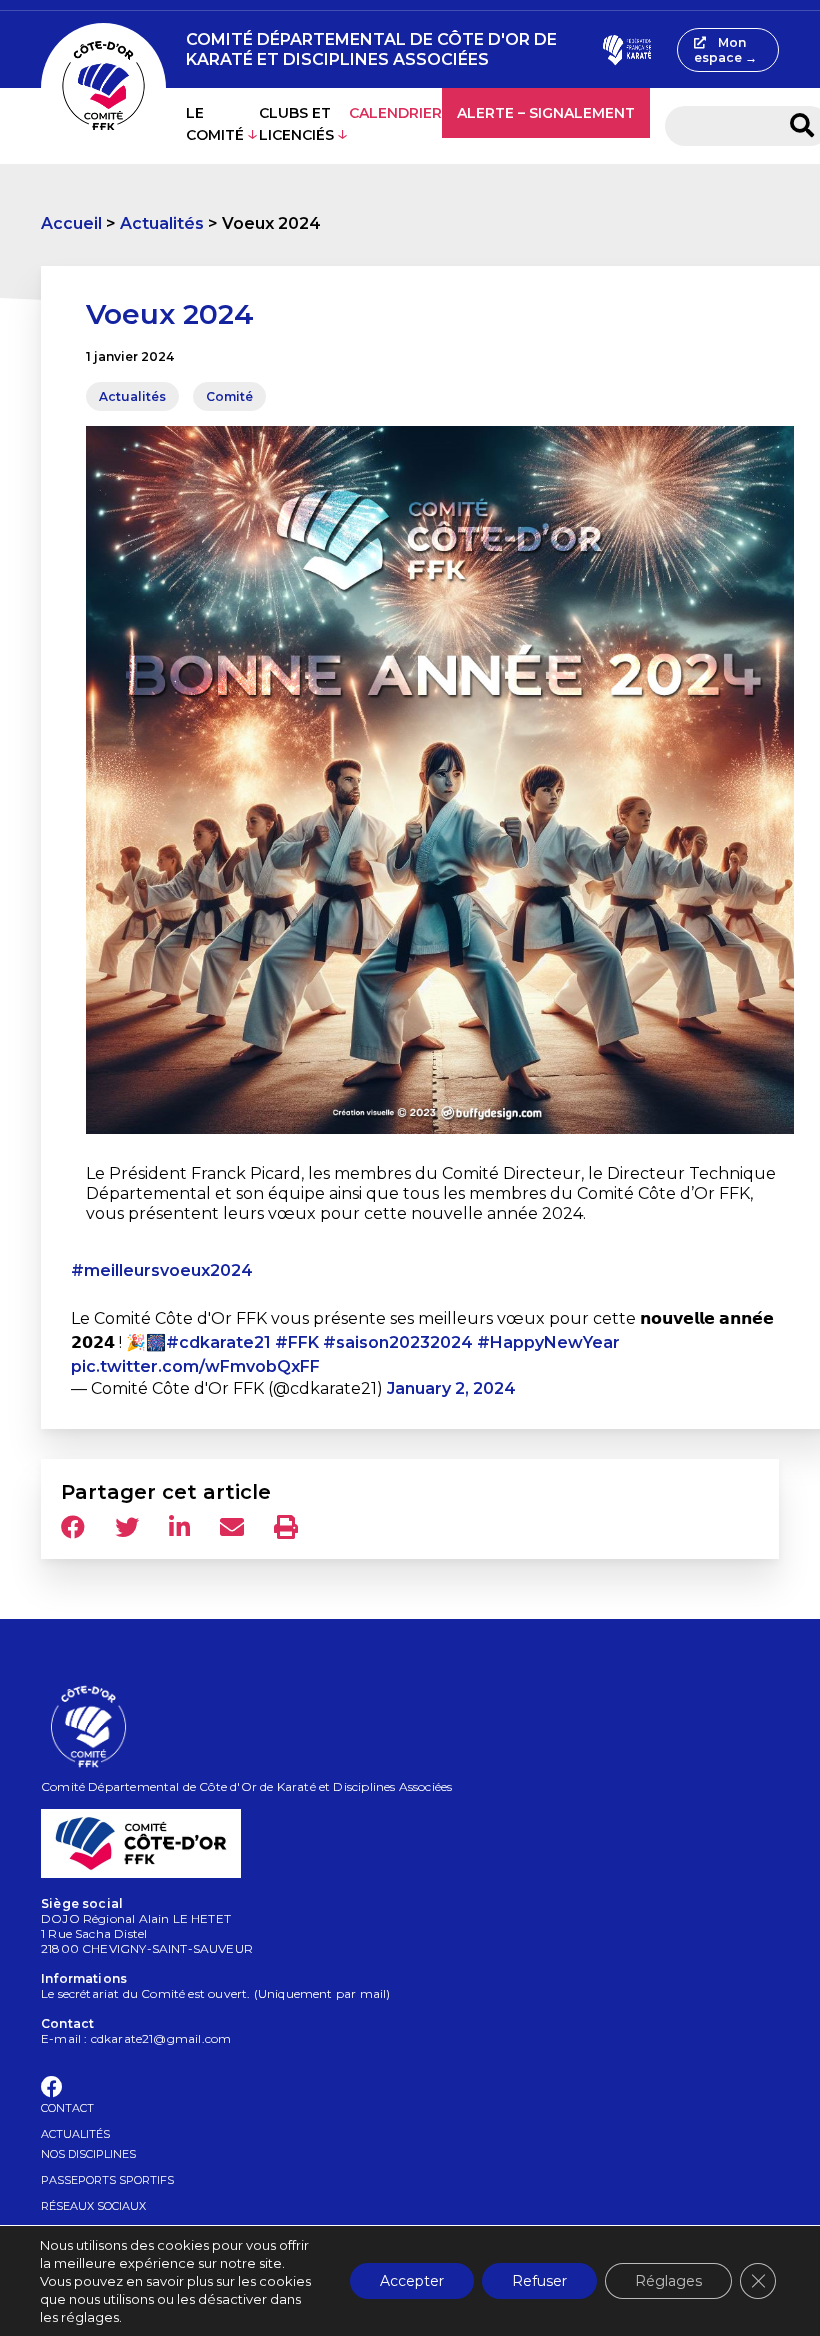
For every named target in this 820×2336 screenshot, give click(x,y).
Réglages (668, 2281)
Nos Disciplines (88, 2154)
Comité (229, 396)
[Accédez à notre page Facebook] (52, 2090)
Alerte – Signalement (546, 113)
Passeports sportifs (107, 2180)
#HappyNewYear (548, 1342)
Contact (67, 2108)
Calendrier (395, 113)
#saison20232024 (398, 1342)
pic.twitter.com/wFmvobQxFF (195, 1366)
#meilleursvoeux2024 (162, 1270)
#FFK (297, 1342)
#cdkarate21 (218, 1342)
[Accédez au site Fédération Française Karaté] (627, 50)
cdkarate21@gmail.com (161, 2038)
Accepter (412, 2281)
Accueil (71, 223)
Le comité (215, 124)
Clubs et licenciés (296, 124)
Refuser (539, 2281)
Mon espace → (725, 50)
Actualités (162, 223)
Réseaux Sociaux (93, 2206)
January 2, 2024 (451, 1388)
